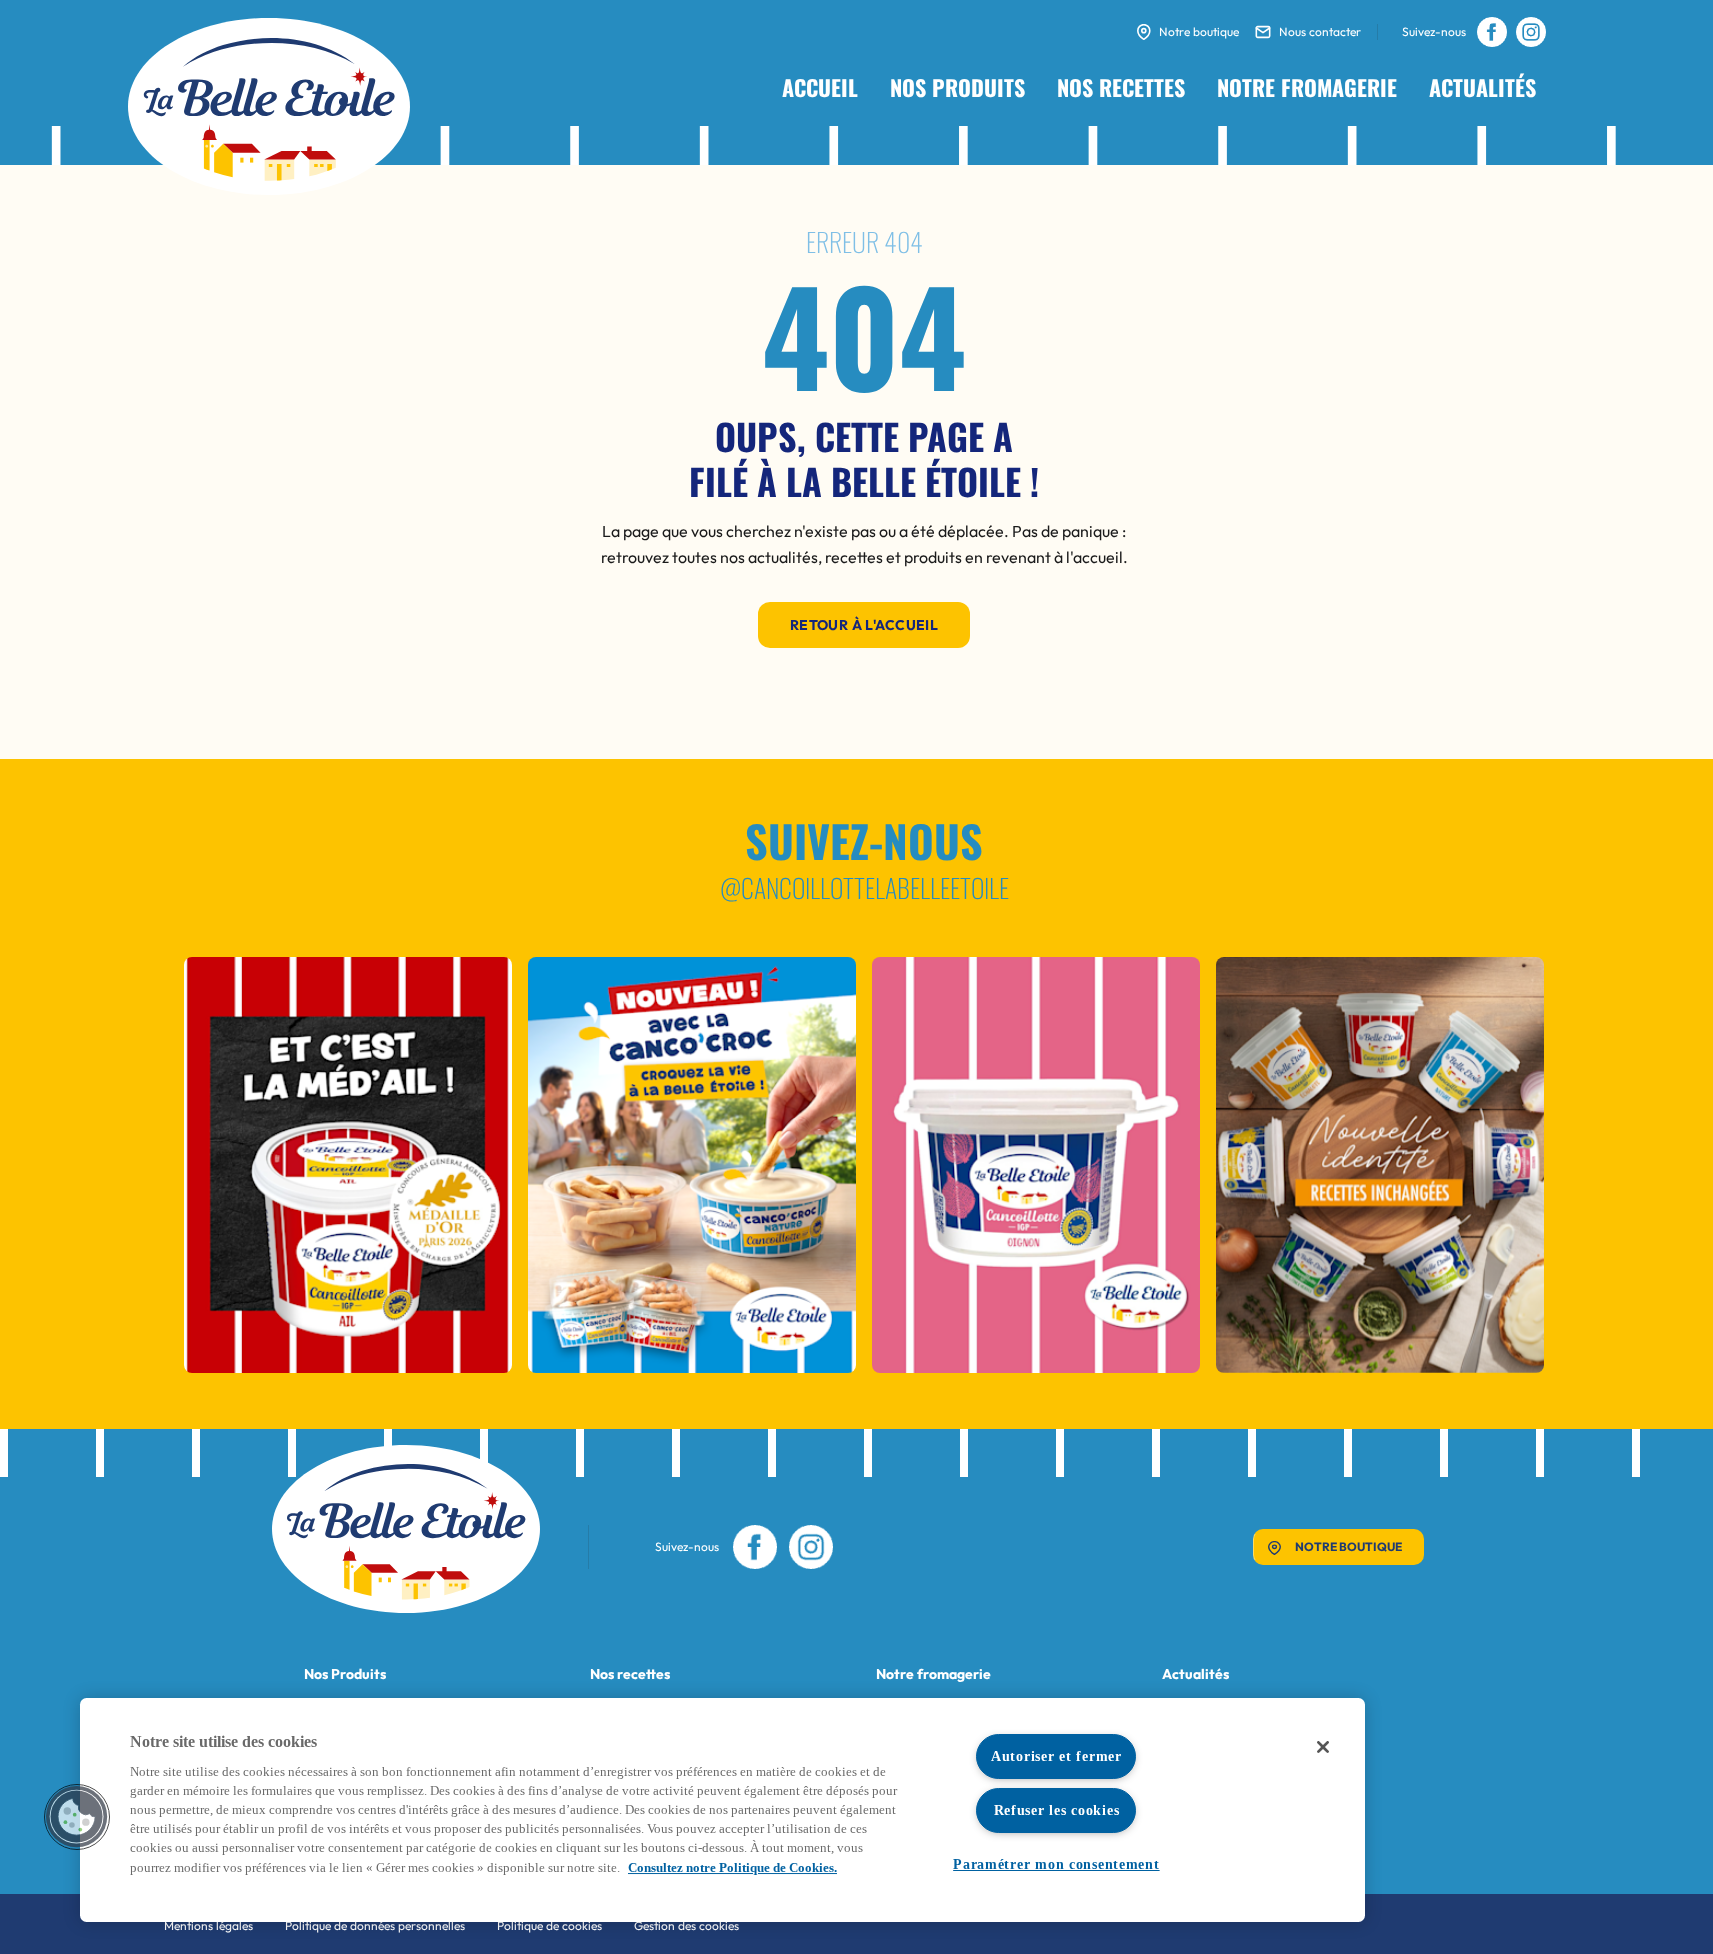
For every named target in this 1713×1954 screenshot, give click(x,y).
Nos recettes (1121, 87)
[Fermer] (1323, 1747)
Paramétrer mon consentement (1056, 1864)
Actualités (1482, 87)
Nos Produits (345, 1674)
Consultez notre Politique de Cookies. (732, 1868)
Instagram (1530, 32)
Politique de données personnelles (375, 1925)
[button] (77, 1817)
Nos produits (957, 87)
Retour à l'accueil (864, 625)
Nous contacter (1320, 31)
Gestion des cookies (686, 1925)
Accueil (820, 87)
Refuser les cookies (1057, 1810)
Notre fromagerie (1307, 87)
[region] (722, 1810)
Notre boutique (1199, 31)
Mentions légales (208, 1925)
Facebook (1491, 32)
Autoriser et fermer (1056, 1756)
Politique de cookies (549, 1925)
